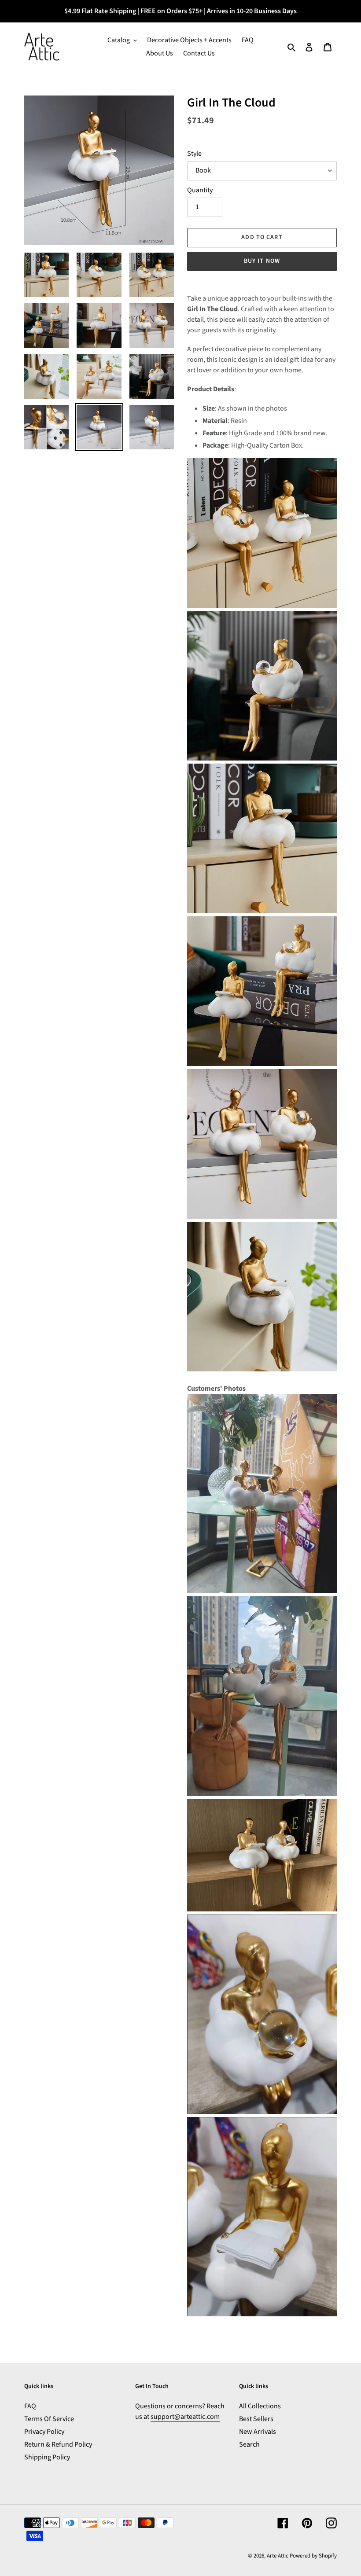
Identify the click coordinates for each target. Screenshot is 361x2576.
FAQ (30, 2406)
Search (249, 2444)
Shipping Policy (47, 2457)
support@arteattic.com (185, 2417)
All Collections (260, 2406)
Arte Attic (278, 2556)
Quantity (200, 190)
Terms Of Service (49, 2419)
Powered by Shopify (313, 2556)
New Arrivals (258, 2432)
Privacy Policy (44, 2432)
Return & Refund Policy (58, 2444)
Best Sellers (256, 2419)
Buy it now (262, 261)
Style (194, 154)
